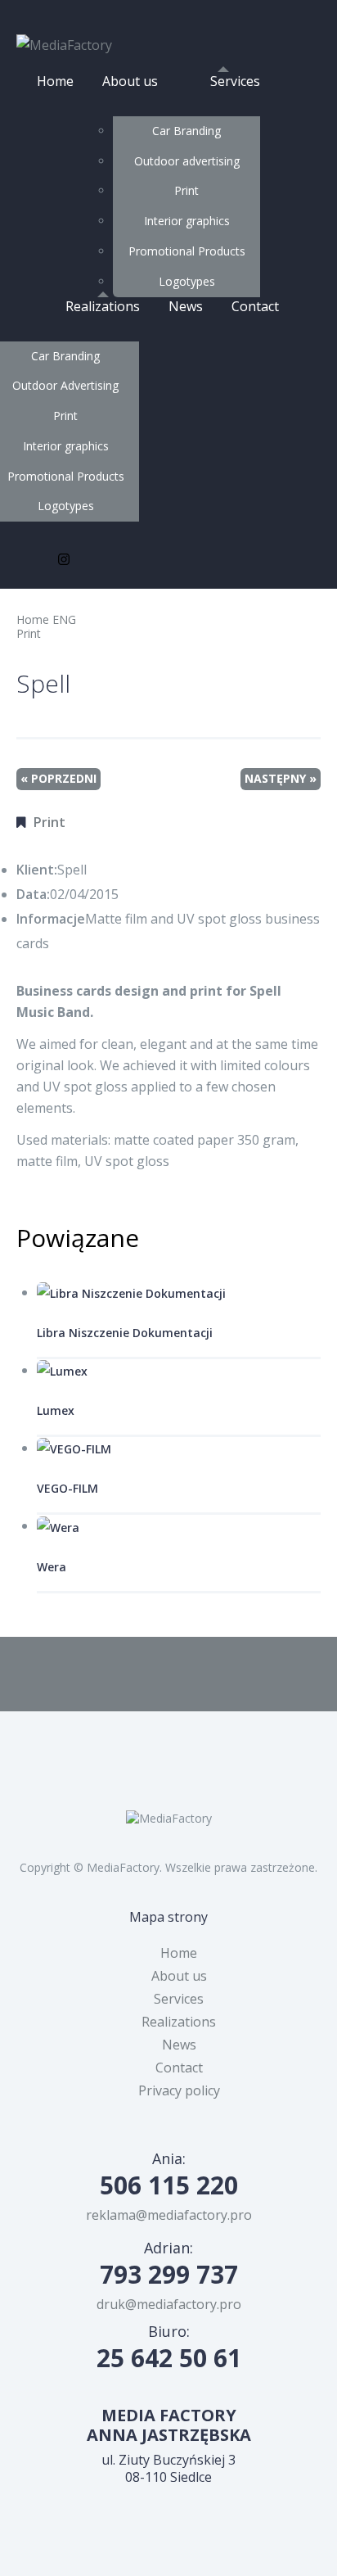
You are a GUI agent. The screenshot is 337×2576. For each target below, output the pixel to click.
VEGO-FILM (67, 1488)
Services (235, 81)
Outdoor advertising (187, 161)
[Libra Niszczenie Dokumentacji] (179, 1293)
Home (55, 81)
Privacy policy (179, 2090)
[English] (308, 14)
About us (130, 81)
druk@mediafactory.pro (169, 2304)
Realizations (103, 306)
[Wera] (179, 1527)
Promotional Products (187, 251)
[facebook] (28, 561)
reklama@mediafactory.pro (169, 2215)
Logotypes (187, 281)
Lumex (56, 1410)
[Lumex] (179, 1371)
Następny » (281, 778)
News (186, 306)
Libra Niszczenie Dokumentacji (125, 1333)
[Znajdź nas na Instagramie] (64, 561)
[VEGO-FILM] (179, 1449)
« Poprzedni (58, 778)
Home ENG (46, 619)
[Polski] (263, 14)
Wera (52, 1567)
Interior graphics (187, 221)
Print (186, 190)
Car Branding (186, 131)
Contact (255, 306)
